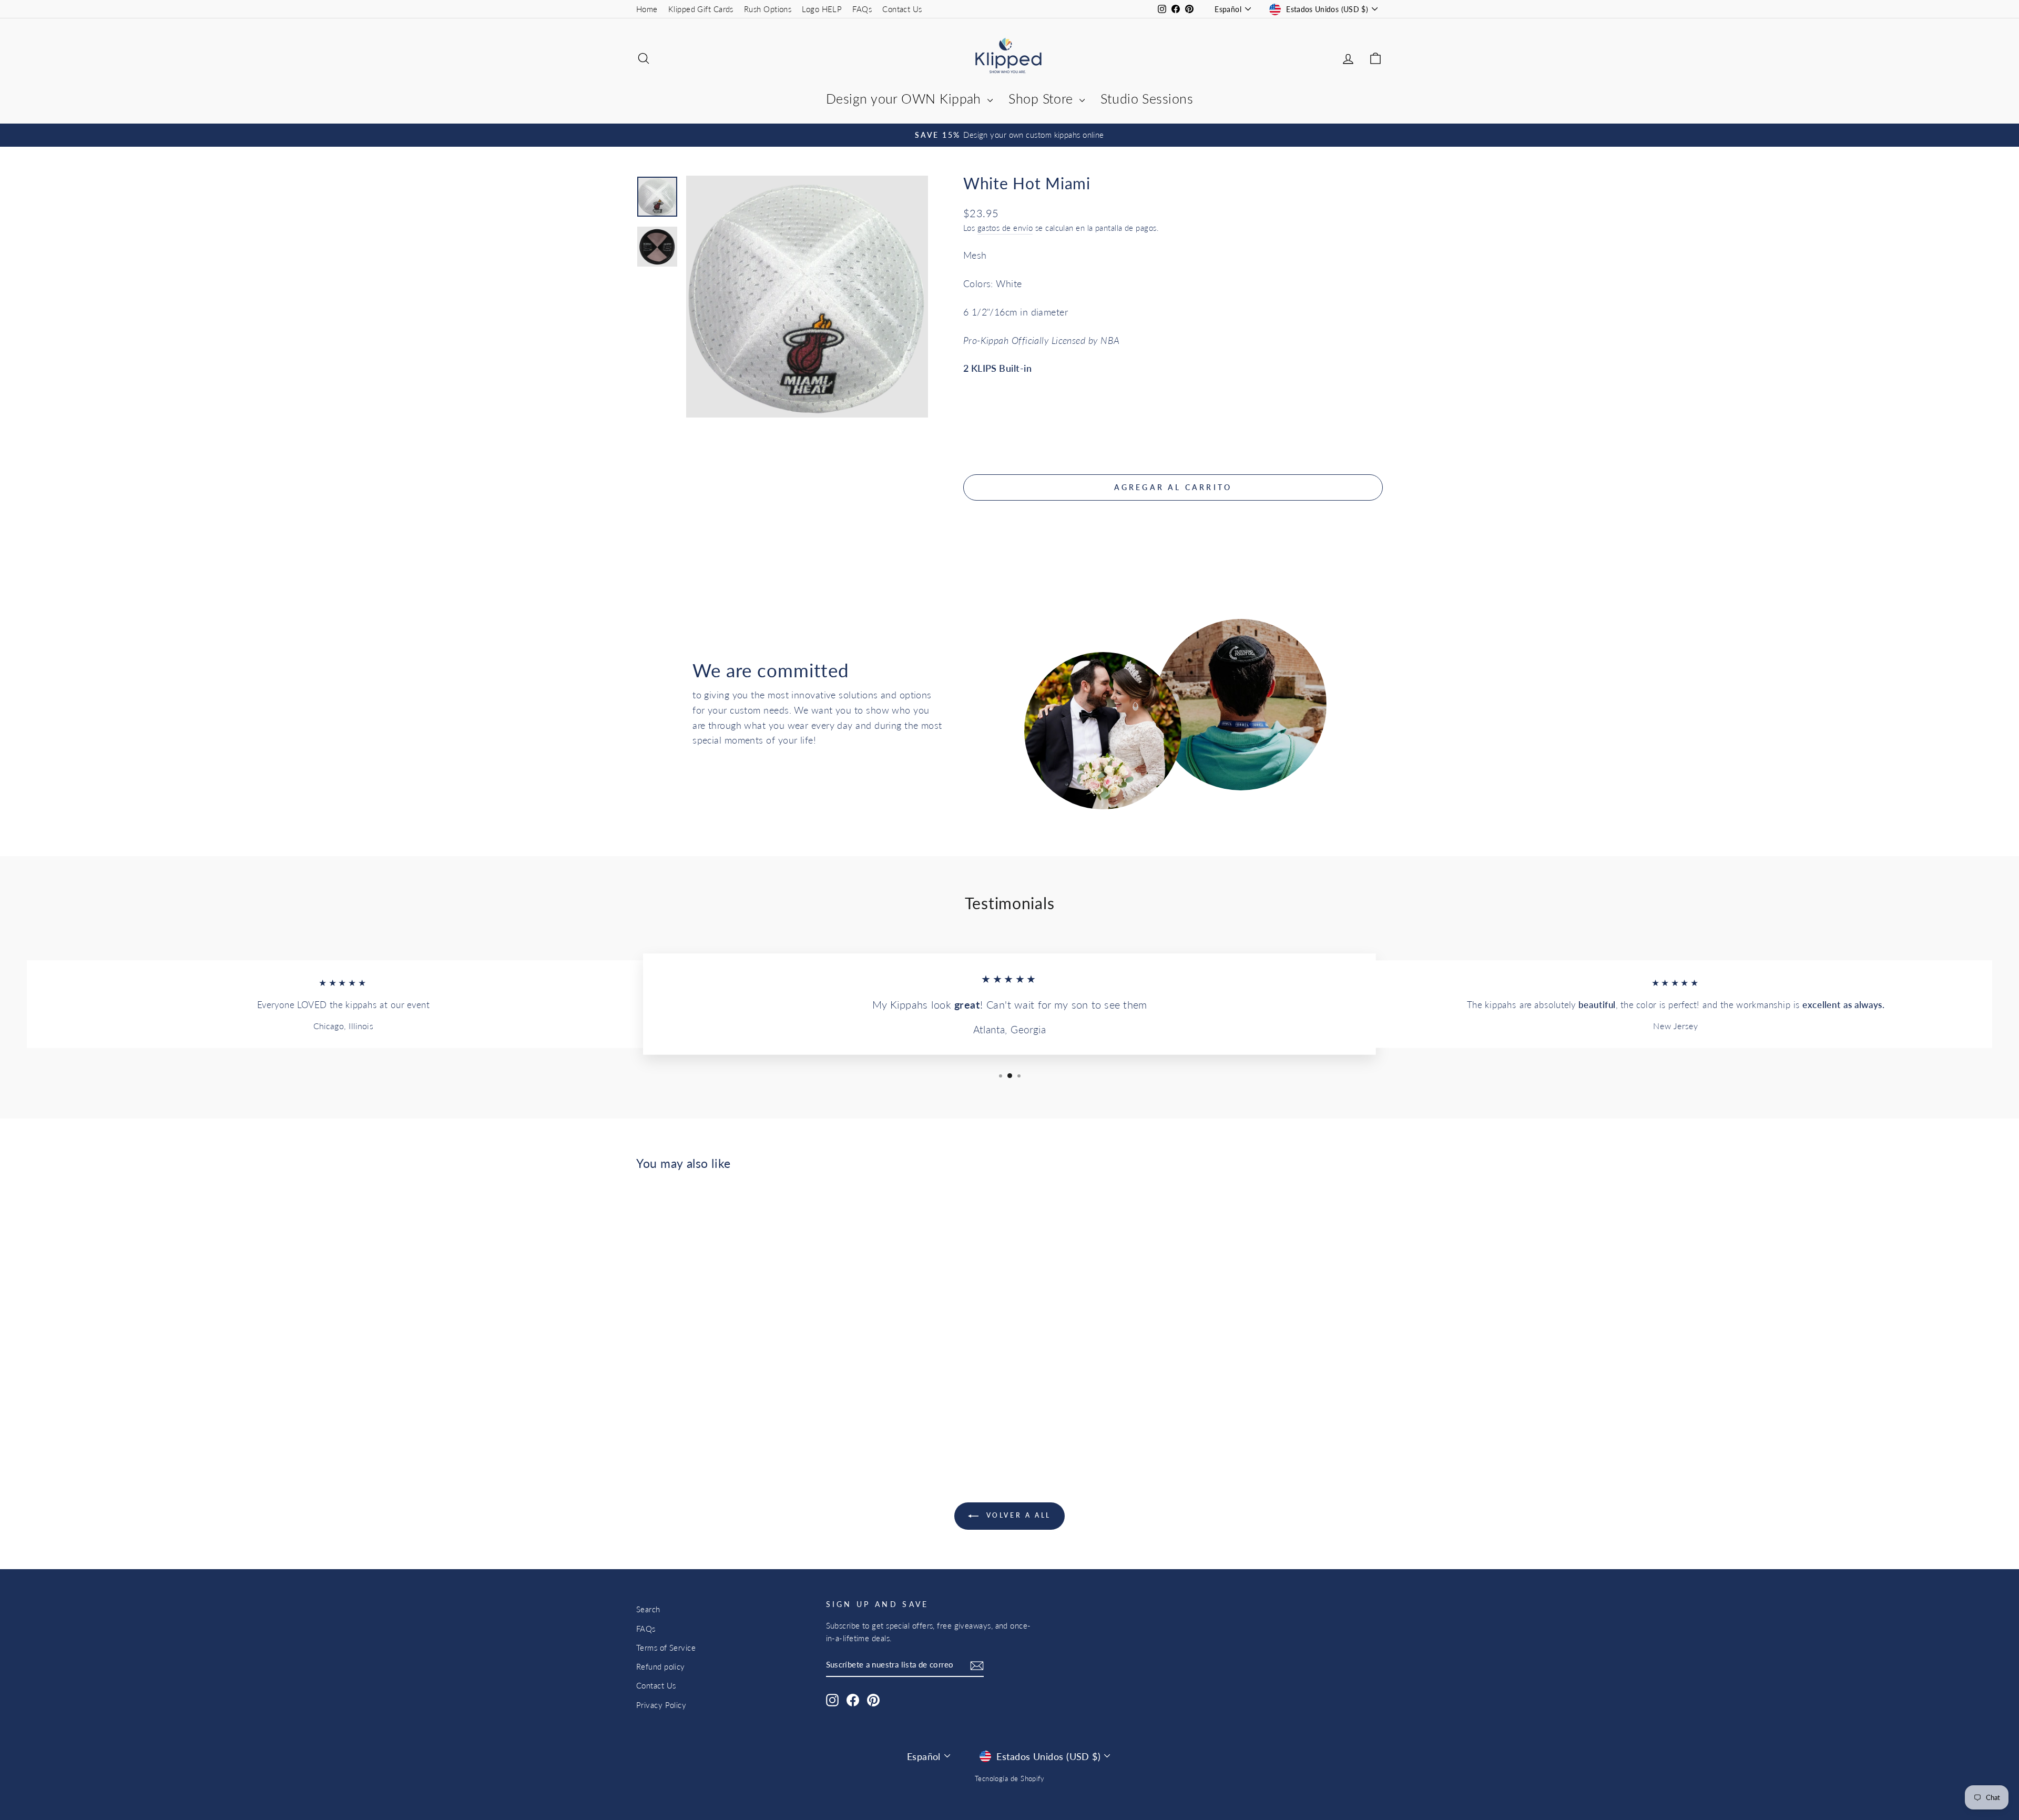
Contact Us (902, 9)
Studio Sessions (1147, 98)
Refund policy (661, 1666)
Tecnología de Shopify (1009, 1779)
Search (648, 1609)
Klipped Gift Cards (701, 9)
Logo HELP (822, 9)
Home (647, 9)
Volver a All (1017, 1515)
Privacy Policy (661, 1705)
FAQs (862, 9)
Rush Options (768, 9)
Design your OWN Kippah (905, 98)
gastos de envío (1005, 228)
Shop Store (1043, 98)
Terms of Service (666, 1648)
